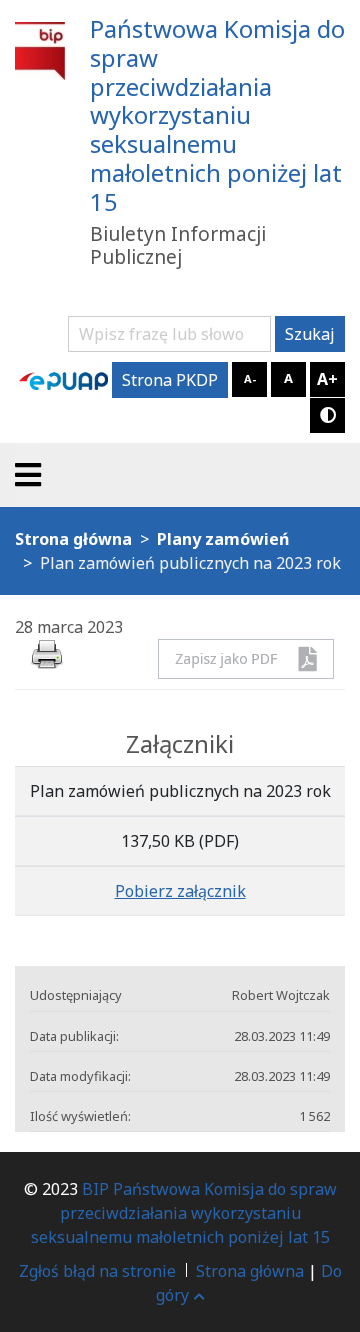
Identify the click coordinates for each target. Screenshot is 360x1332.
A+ (327, 379)
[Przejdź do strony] (63, 380)
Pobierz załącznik (180, 891)
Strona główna (250, 1271)
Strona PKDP (170, 380)
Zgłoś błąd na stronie (97, 1271)
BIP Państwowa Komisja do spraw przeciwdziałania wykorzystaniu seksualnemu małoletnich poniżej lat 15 (184, 1213)
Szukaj (310, 334)
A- (250, 378)
